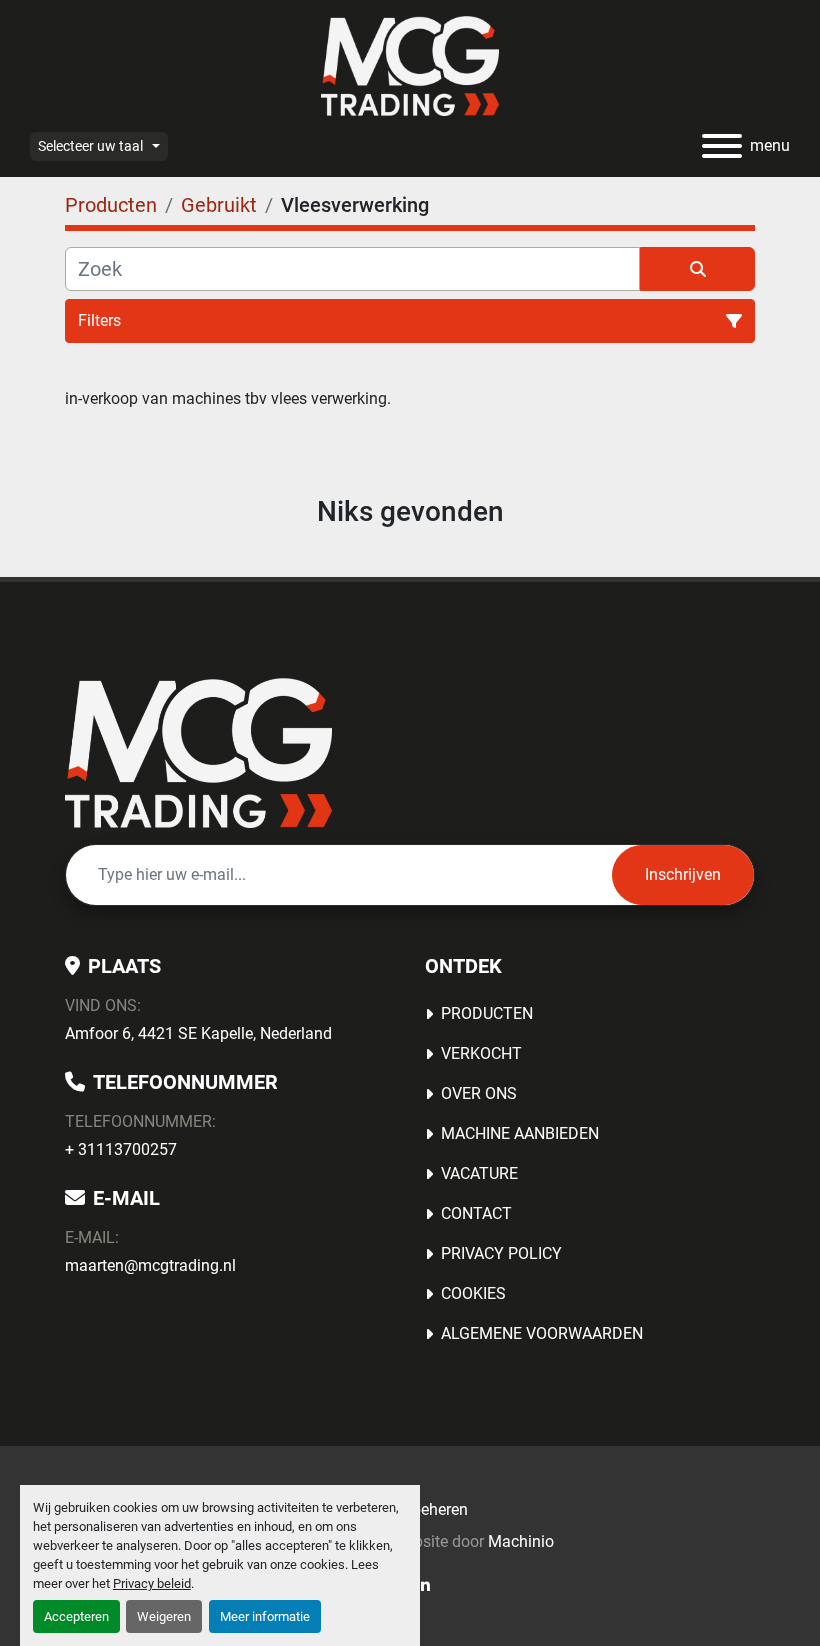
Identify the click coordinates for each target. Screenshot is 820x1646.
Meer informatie (265, 1616)
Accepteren (76, 1616)
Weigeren (164, 1616)
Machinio (521, 1541)
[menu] (722, 146)
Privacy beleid (152, 1583)
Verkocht (481, 1053)
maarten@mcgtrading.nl (150, 1265)
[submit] (697, 269)
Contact (476, 1213)
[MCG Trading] (198, 751)
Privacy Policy (501, 1253)
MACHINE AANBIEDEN (520, 1133)
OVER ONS (479, 1093)
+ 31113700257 (121, 1149)
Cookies (473, 1293)
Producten (487, 1013)
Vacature (479, 1173)
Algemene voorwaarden (542, 1333)
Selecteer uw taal (90, 146)
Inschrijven (683, 874)
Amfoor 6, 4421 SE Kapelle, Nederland (198, 1033)
